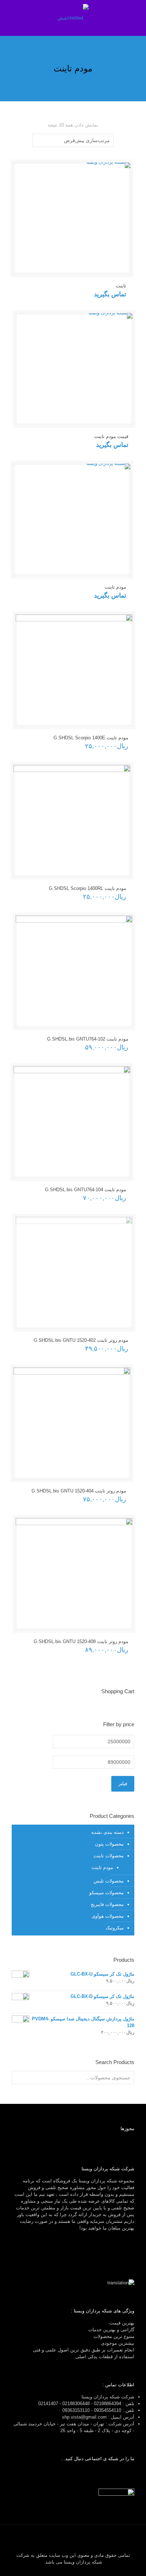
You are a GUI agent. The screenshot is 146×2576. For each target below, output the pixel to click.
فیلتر (123, 1784)
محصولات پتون (109, 1844)
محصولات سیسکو (106, 1893)
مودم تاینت (115, 587)
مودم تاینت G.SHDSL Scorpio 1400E (91, 738)
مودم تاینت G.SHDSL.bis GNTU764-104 (86, 1190)
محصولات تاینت (109, 1856)
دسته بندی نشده (108, 1832)
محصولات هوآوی (108, 1916)
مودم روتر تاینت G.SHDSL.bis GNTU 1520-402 (81, 1340)
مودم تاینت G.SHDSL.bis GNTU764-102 (88, 1039)
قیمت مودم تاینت (111, 436)
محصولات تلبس (109, 1881)
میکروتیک (115, 1928)
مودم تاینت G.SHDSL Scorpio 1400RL (88, 888)
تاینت (121, 286)
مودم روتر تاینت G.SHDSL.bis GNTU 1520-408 (81, 1641)
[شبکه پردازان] (73, 18)
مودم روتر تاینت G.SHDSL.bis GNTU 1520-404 (79, 1491)
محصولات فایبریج (107, 1904)
